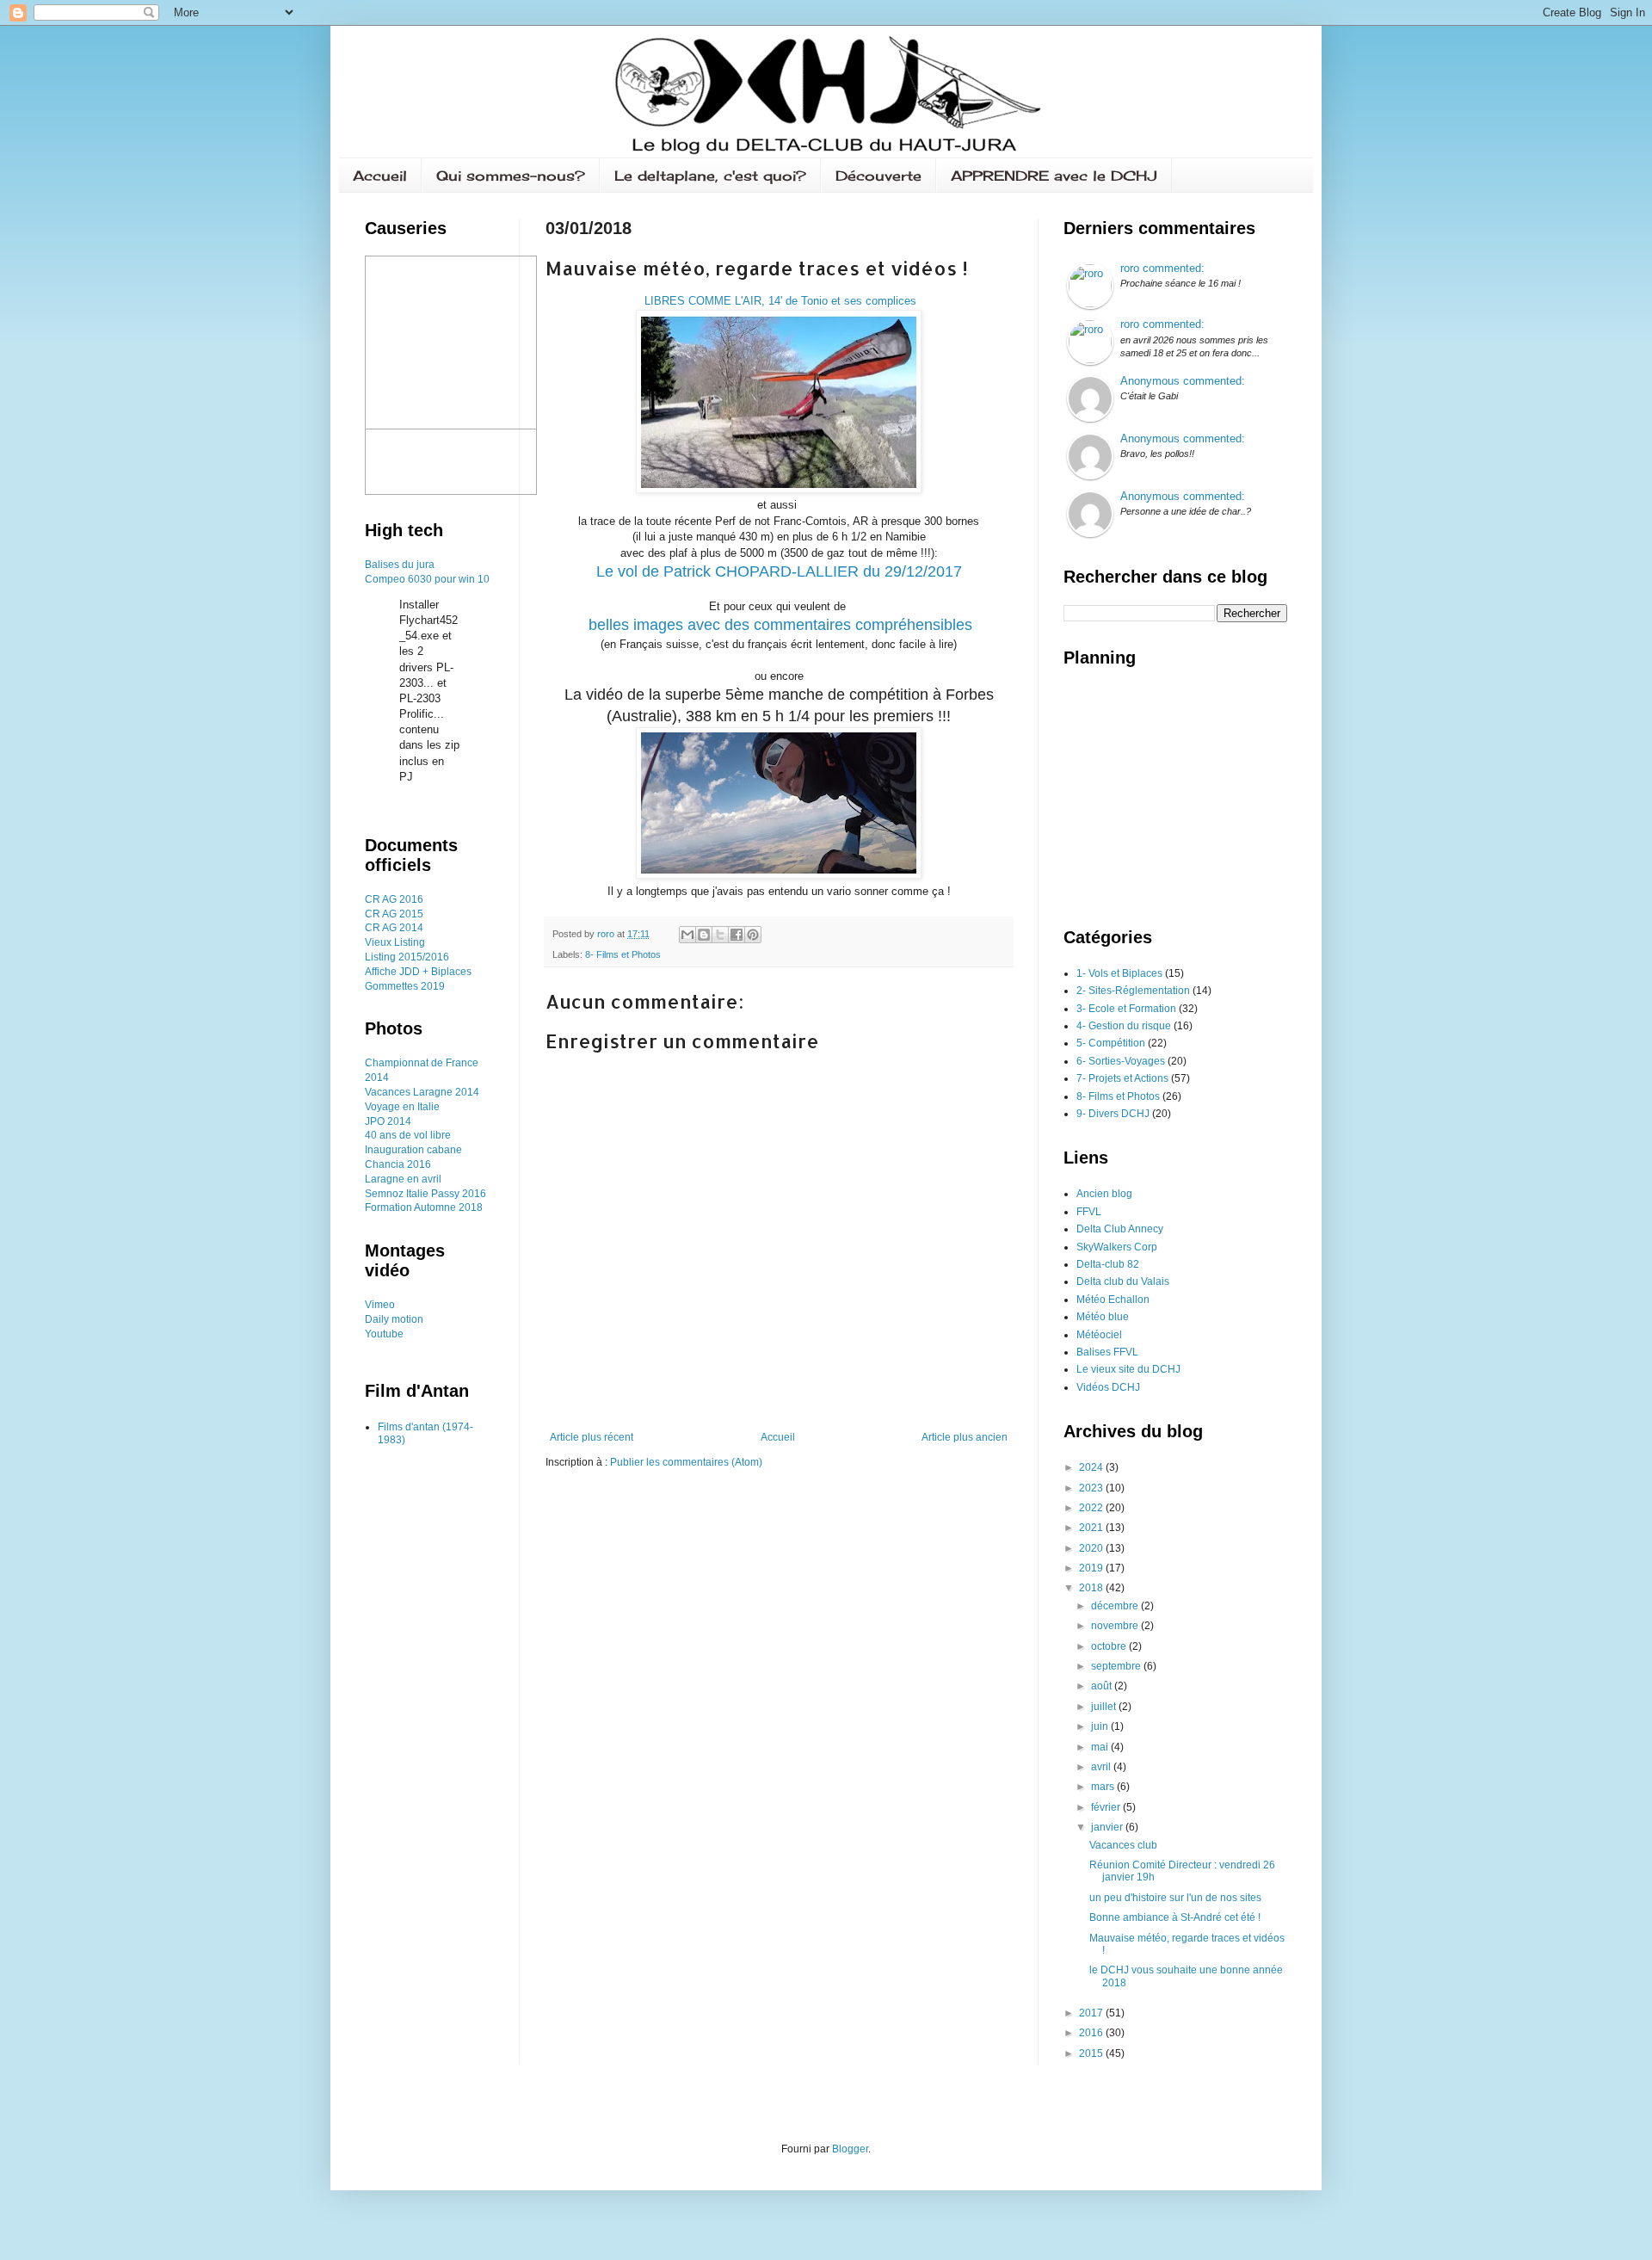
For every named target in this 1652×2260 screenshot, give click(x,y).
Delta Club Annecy (1120, 1229)
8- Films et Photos (623, 954)
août (1103, 1686)
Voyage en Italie (402, 1107)
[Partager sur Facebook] (737, 935)
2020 (1092, 1548)
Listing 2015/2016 (407, 957)
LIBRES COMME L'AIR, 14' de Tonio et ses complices (779, 301)
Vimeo (380, 1305)
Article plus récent (592, 1437)
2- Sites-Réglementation (1133, 991)
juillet (1105, 1707)
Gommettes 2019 (405, 986)
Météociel (1099, 1335)
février (1107, 1807)
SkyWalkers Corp (1117, 1247)
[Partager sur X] (720, 935)
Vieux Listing (395, 942)
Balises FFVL (1107, 1352)
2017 (1092, 2013)
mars (1104, 1787)
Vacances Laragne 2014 (422, 1092)
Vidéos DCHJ (1108, 1387)
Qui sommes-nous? (511, 176)
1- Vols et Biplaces (1119, 973)
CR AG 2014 (394, 928)
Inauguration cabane (413, 1150)
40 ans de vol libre (408, 1135)
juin (1101, 1726)
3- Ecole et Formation (1126, 1009)
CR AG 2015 (394, 914)
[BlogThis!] (704, 935)
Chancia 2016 (398, 1164)
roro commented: (1162, 268)
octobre (1110, 1646)
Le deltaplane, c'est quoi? (710, 176)
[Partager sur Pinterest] (753, 935)
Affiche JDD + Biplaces (418, 972)
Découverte (878, 176)
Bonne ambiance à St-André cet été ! (1175, 1917)
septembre (1117, 1666)
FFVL (1089, 1212)
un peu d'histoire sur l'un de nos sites (1175, 1898)
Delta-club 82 (1108, 1264)
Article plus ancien (965, 1437)
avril (1102, 1767)
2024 (1092, 1467)
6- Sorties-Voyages (1121, 1061)
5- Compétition (1111, 1043)
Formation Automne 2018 (424, 1207)
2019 (1092, 1568)
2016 (474, 1194)
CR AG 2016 (394, 899)
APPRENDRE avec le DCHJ (1054, 176)
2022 (1092, 1508)
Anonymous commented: (1183, 381)
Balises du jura (400, 565)
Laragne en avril (403, 1179)
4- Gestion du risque (1124, 1026)
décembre (1116, 1606)
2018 (1092, 1588)
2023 (1092, 1488)
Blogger (850, 2149)
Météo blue (1103, 1317)
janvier (1108, 1827)
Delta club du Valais (1123, 1281)
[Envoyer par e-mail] (687, 935)
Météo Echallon (1113, 1300)
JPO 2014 (388, 1121)
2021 (1092, 1528)
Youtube (384, 1334)
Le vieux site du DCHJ (1128, 1369)
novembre (1116, 1626)
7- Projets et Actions (1122, 1078)
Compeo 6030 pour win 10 (427, 579)
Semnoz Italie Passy (413, 1194)
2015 (1092, 2053)
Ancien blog (1104, 1194)
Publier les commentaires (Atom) (686, 1462)
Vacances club (1123, 1845)
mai (1101, 1747)
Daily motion (394, 1319)
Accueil (380, 176)
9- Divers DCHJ (1113, 1114)
